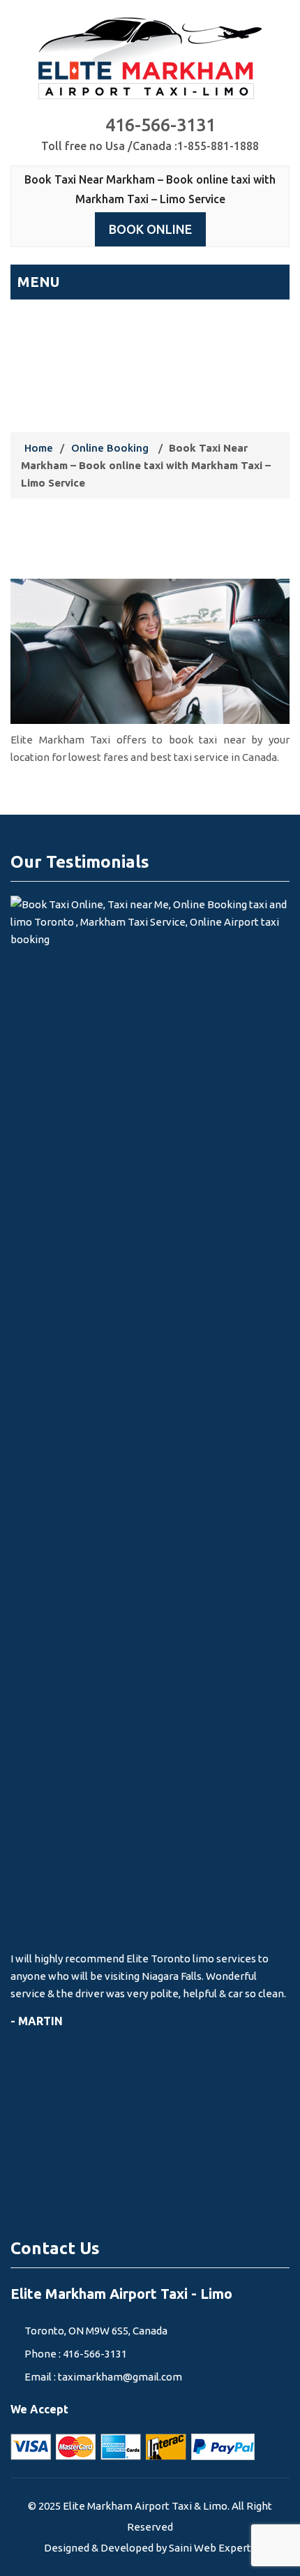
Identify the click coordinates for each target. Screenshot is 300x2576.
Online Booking (110, 448)
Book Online (150, 229)
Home (39, 448)
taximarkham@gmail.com (120, 2377)
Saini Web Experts (212, 2548)
